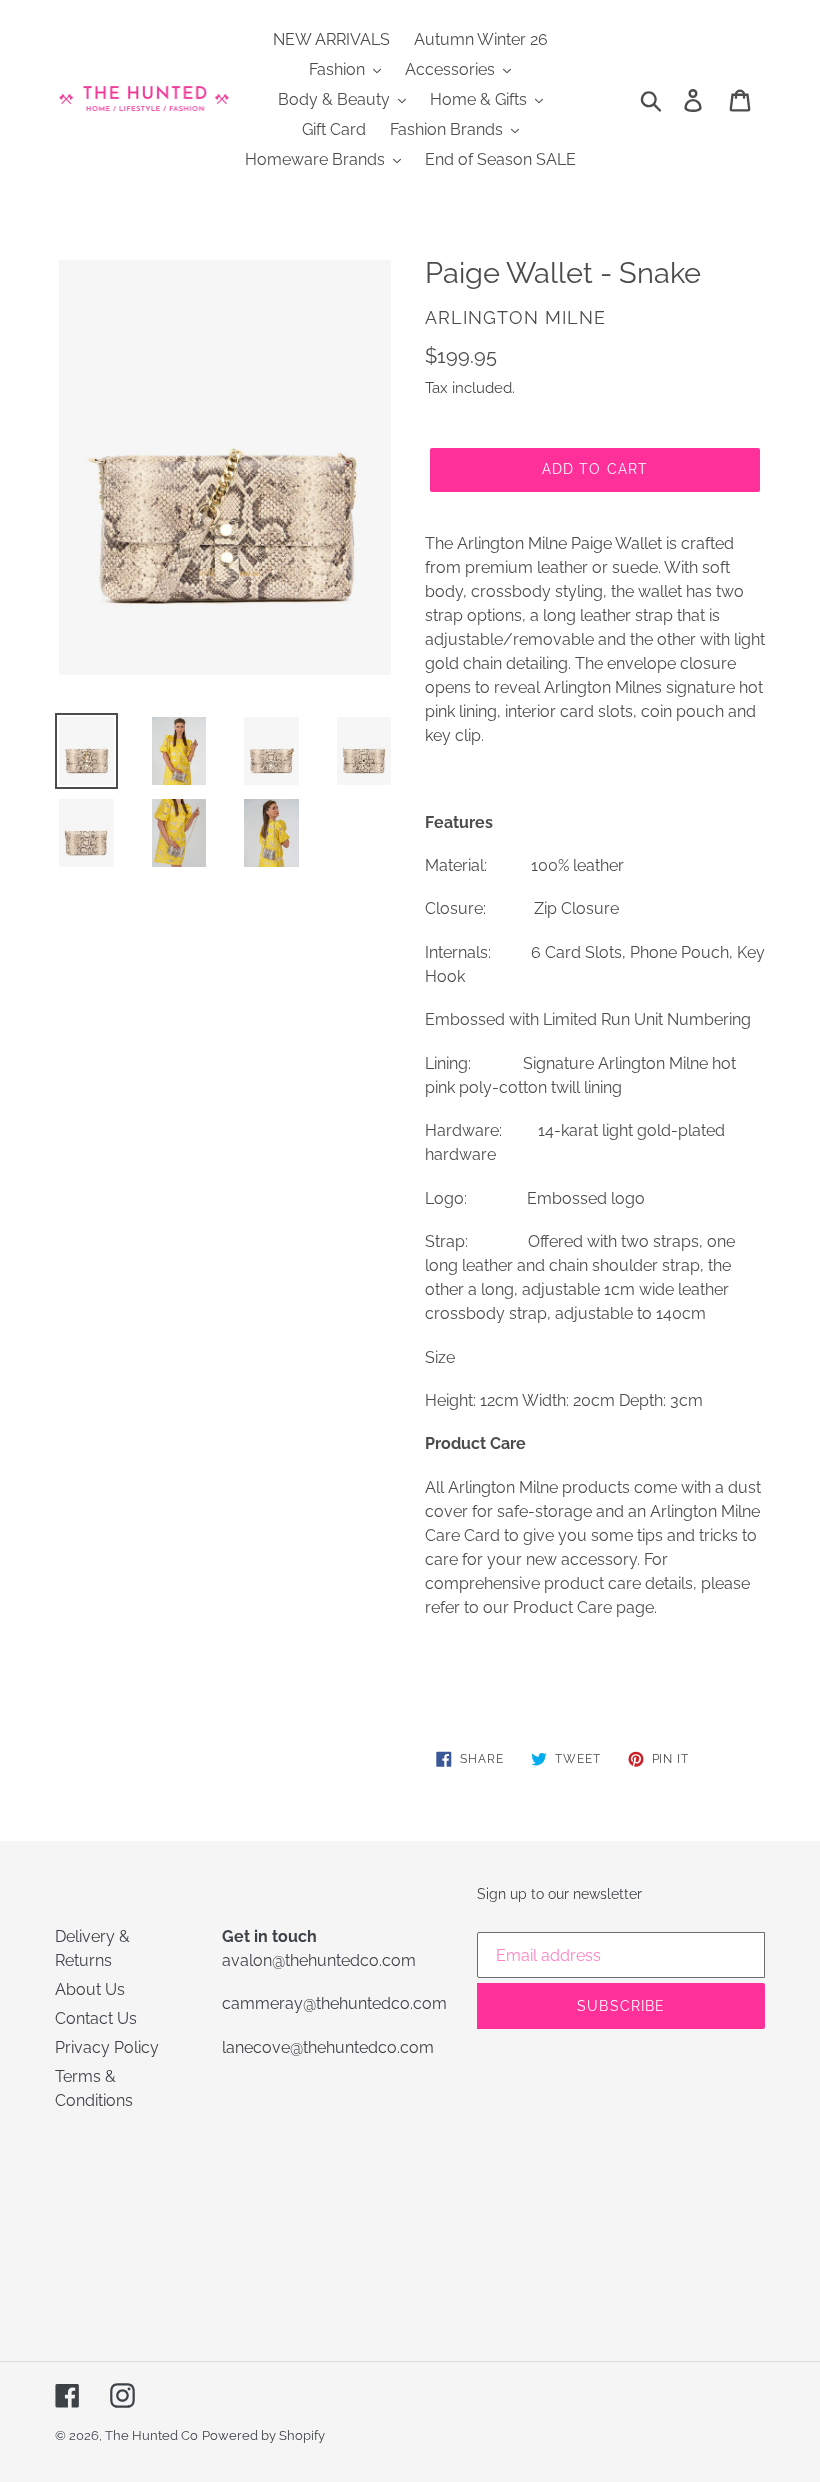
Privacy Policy (107, 2047)
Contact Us (96, 2018)
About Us (90, 1989)
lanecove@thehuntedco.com (328, 2047)
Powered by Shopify (263, 2435)
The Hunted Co (151, 2435)
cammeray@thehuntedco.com (334, 2003)
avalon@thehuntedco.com (319, 1960)
